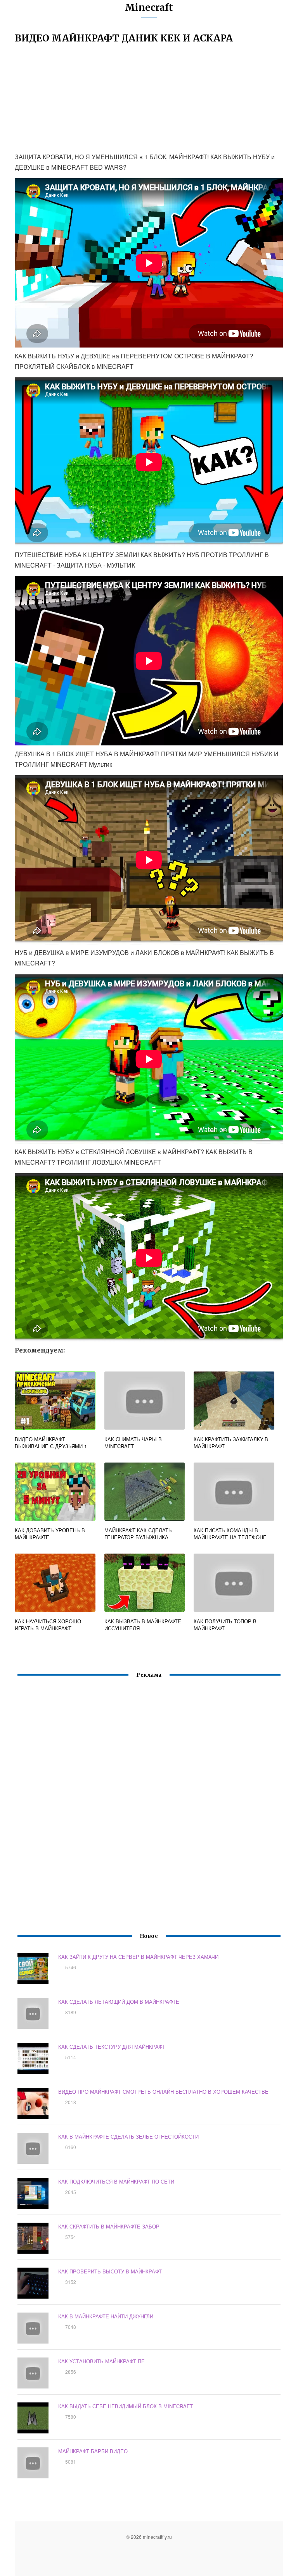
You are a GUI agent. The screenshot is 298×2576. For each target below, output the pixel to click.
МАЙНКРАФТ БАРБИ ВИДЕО (93, 2451)
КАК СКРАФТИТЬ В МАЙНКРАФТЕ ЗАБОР (109, 2226)
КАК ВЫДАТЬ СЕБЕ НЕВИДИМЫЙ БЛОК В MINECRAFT (126, 2406)
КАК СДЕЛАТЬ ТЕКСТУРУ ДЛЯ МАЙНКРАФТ (112, 2047)
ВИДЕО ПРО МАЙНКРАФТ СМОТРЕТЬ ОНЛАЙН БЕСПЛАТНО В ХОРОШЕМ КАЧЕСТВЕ (163, 2092)
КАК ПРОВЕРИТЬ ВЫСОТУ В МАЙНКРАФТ (110, 2271)
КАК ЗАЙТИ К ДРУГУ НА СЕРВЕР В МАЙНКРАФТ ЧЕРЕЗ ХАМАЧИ (138, 1957)
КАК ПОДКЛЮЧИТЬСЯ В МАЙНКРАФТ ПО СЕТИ (116, 2181)
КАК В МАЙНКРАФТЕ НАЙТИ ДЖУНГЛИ (106, 2316)
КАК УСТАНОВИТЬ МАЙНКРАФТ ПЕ (101, 2361)
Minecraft (149, 8)
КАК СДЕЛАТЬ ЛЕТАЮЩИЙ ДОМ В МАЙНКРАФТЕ (119, 2002)
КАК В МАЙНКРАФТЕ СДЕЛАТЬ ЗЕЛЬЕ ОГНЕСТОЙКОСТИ (128, 2136)
